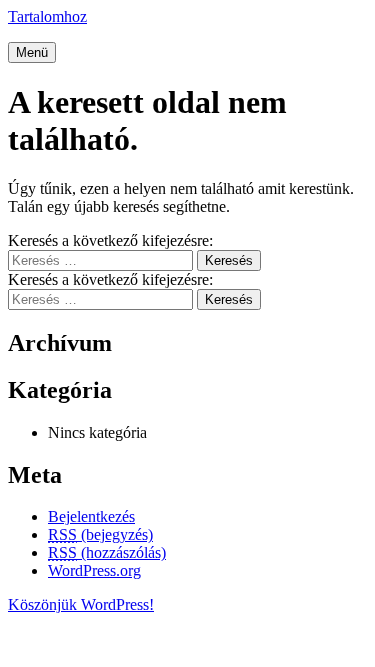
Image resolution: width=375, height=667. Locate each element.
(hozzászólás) (107, 552)
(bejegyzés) (100, 534)
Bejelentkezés (91, 516)
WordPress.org (94, 570)
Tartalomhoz (47, 16)
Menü (32, 52)
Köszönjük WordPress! (81, 604)
